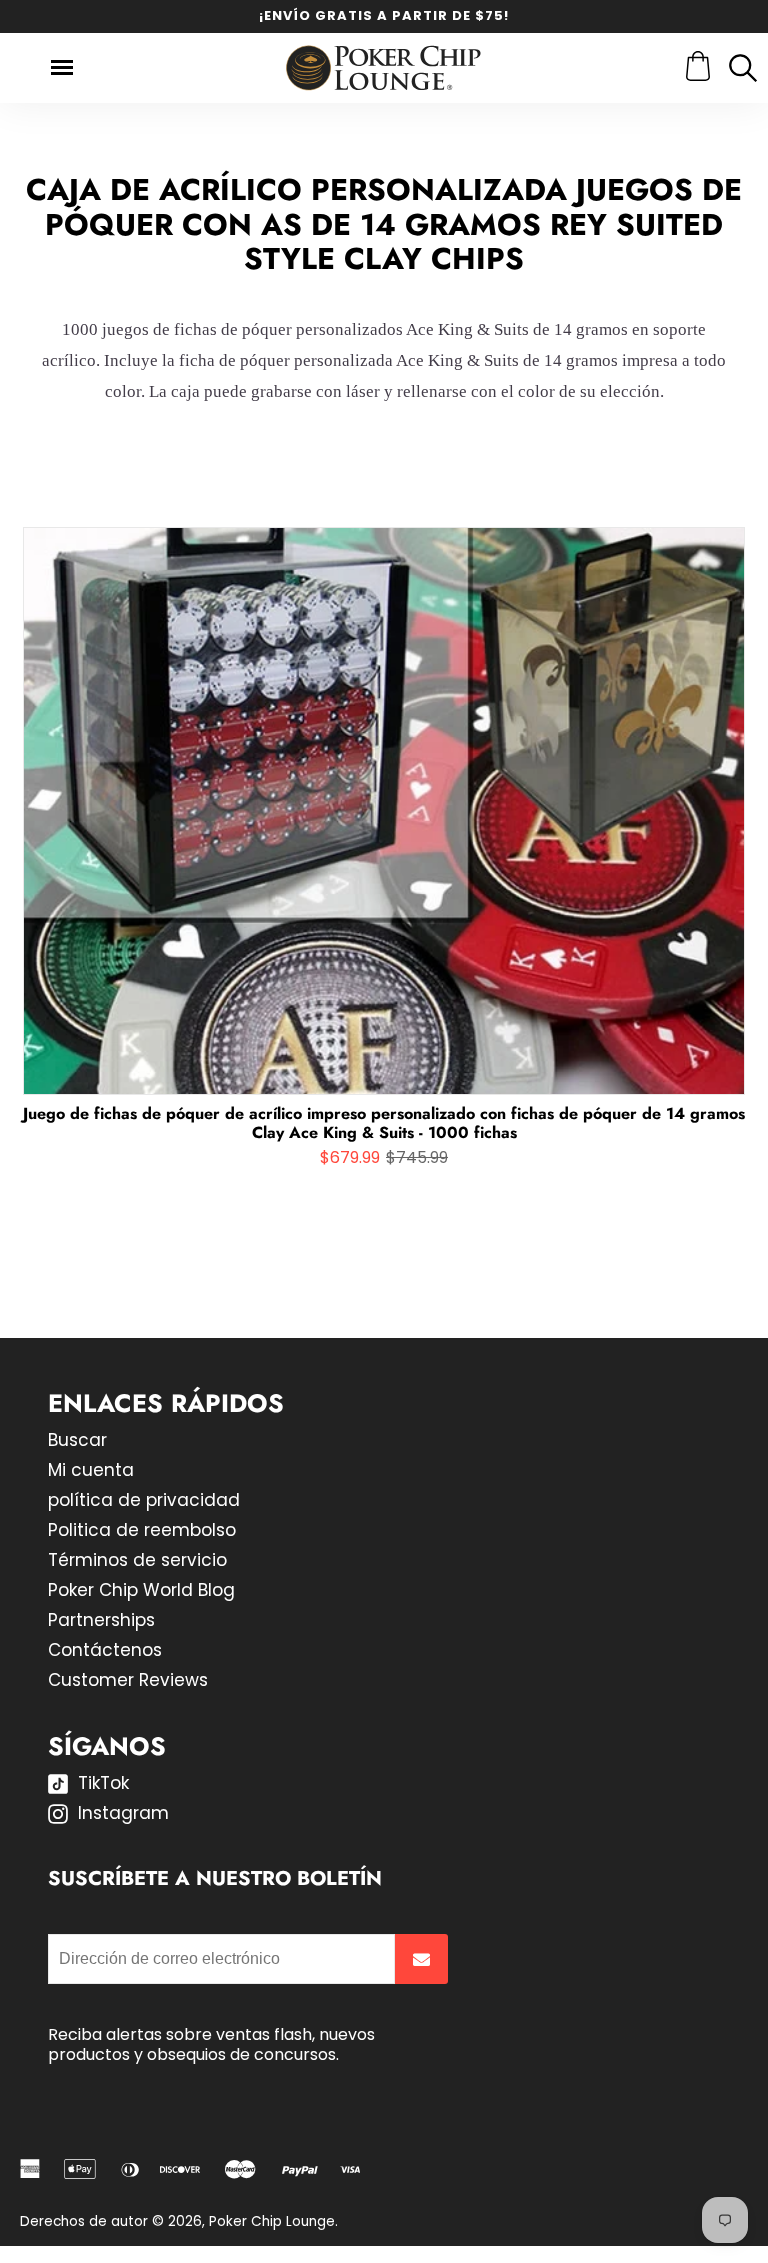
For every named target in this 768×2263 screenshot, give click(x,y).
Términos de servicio (137, 1560)
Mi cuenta (91, 1470)
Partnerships (101, 1620)
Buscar (77, 1440)
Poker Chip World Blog (141, 1590)
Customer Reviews (128, 1680)
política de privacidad (144, 1500)
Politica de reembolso (142, 1530)
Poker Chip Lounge (272, 2221)
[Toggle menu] (62, 67)
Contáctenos (105, 1650)
